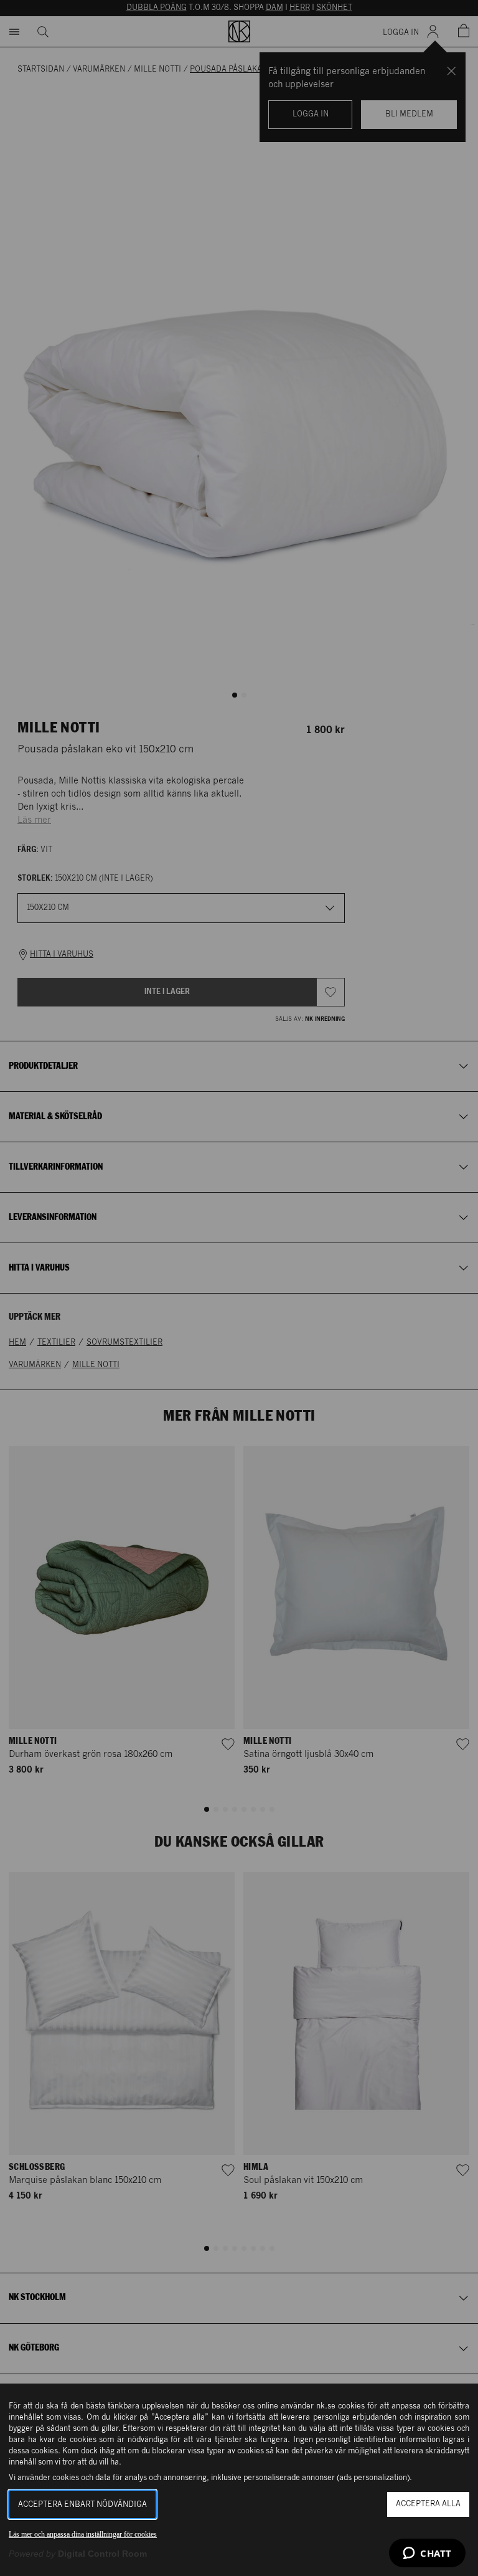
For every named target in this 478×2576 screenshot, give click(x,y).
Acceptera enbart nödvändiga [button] (82, 2505)
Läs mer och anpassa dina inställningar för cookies (83, 2534)
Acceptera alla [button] (428, 2504)
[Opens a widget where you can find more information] (427, 2554)
